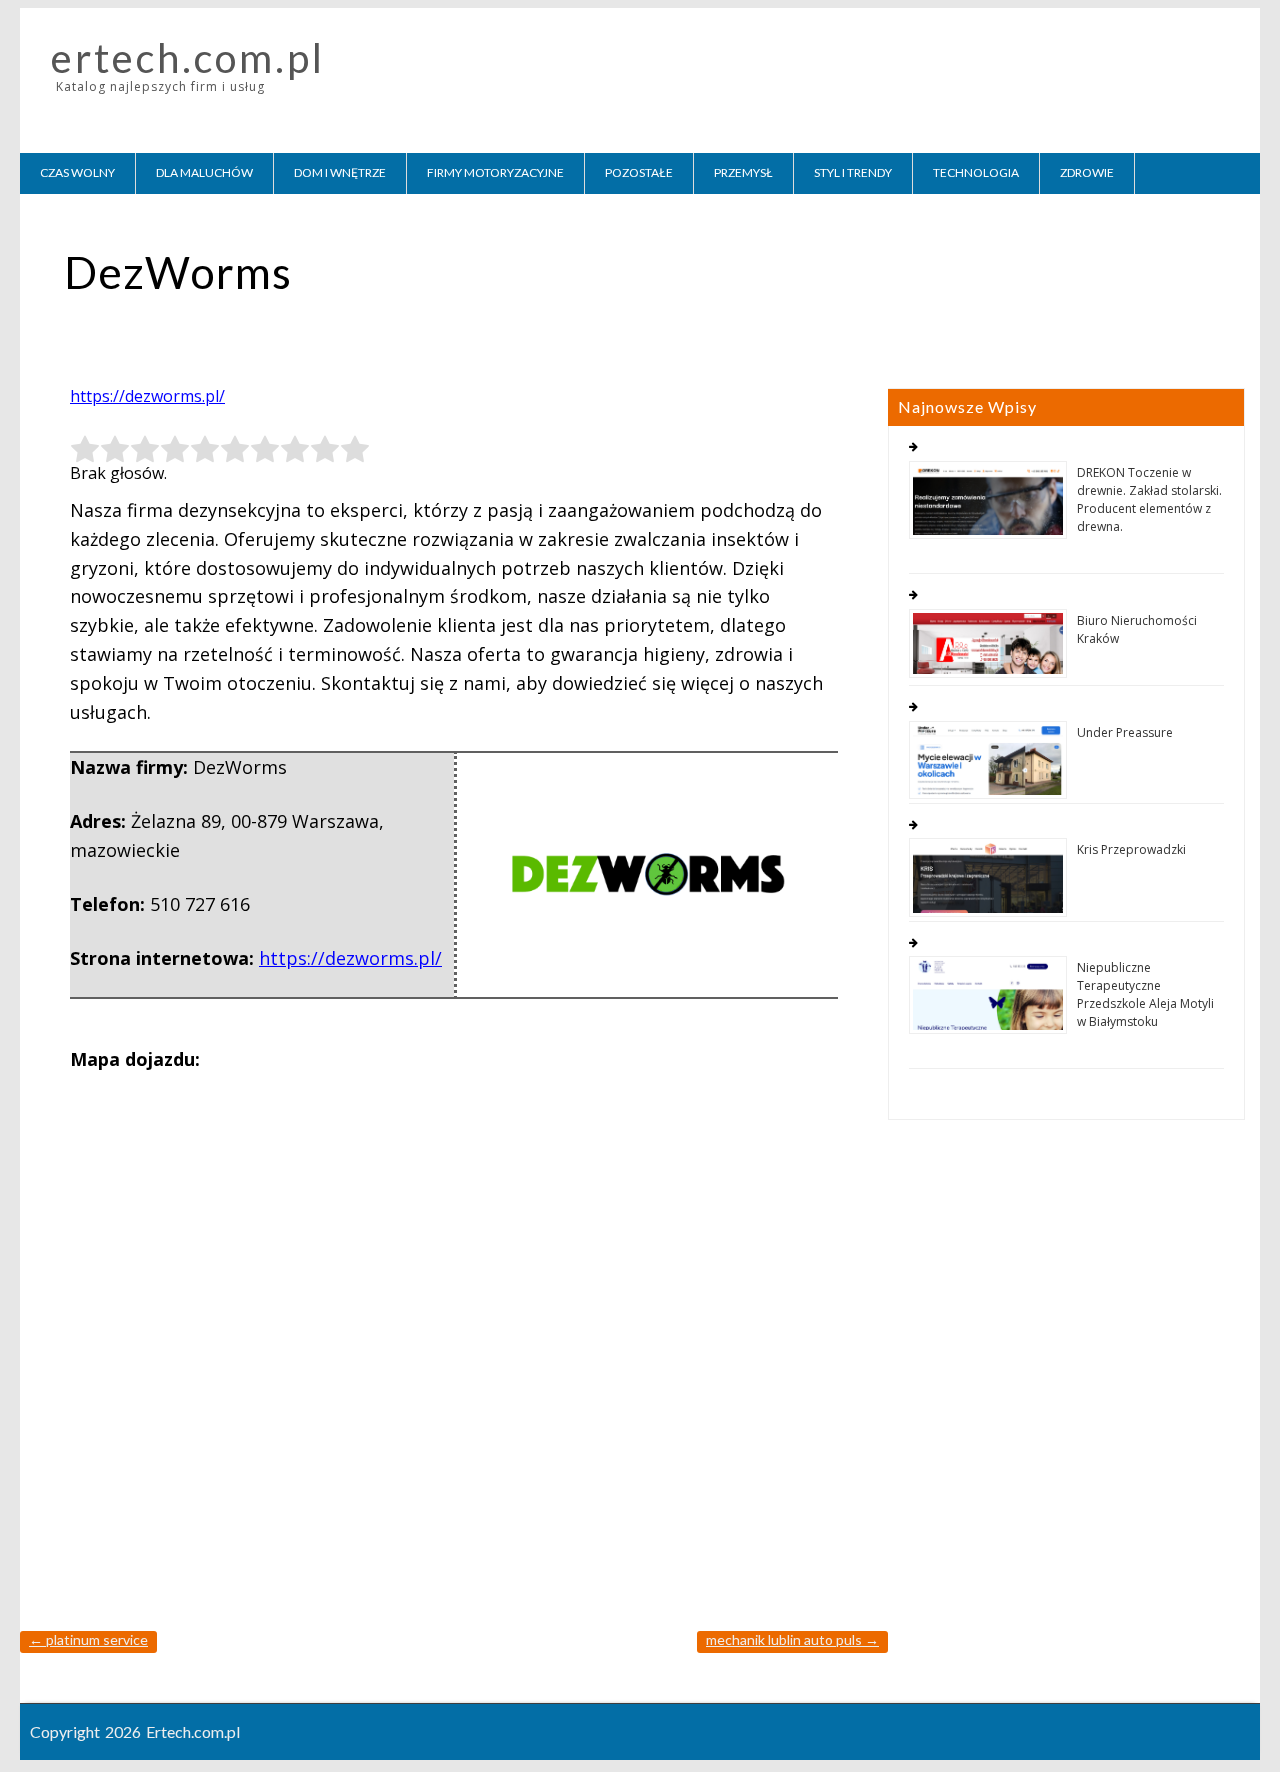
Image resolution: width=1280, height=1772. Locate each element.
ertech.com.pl (188, 58)
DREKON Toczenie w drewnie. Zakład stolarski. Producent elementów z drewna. (1149, 499)
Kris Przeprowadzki (1131, 849)
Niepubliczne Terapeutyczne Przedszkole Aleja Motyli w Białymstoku (1145, 994)
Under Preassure (1125, 732)
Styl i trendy (853, 172)
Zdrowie (1087, 172)
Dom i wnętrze (340, 172)
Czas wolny (77, 172)
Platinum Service (88, 1639)
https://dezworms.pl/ (147, 396)
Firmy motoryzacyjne (495, 172)
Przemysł (743, 172)
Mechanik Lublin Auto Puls (792, 1639)
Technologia (976, 172)
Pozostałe (639, 172)
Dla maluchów (204, 172)
